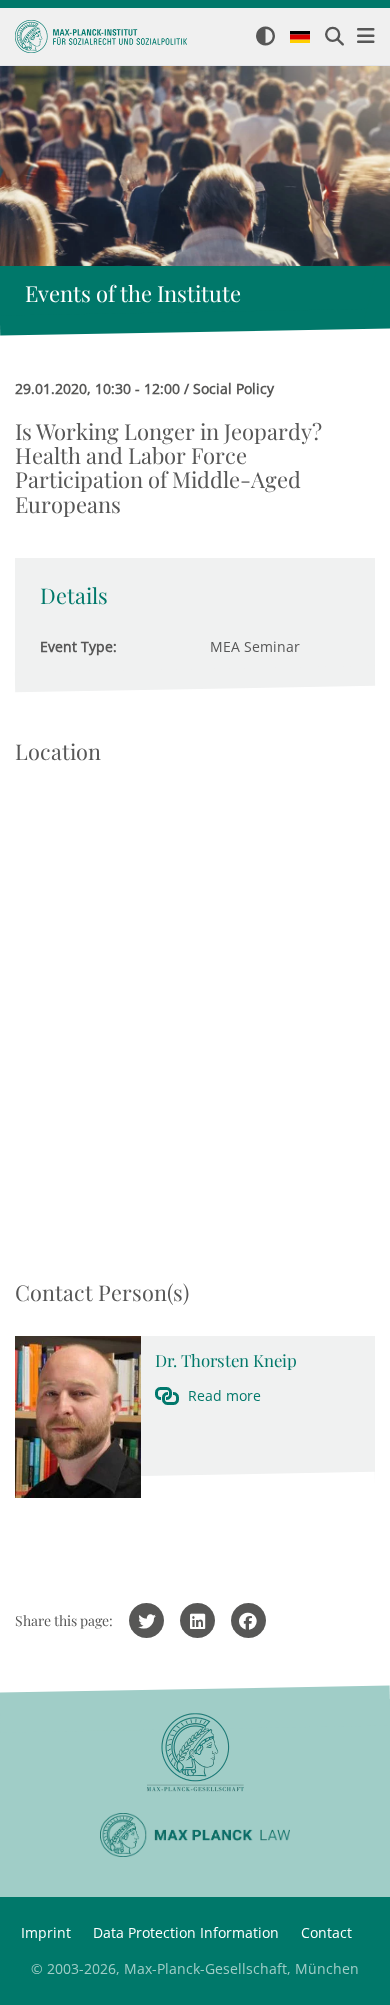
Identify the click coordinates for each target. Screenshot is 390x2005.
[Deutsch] (300, 38)
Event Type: (78, 646)
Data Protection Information (186, 1932)
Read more (224, 1395)
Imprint (46, 1932)
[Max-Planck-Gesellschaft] (195, 1752)
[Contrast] (265, 37)
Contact (326, 1932)
